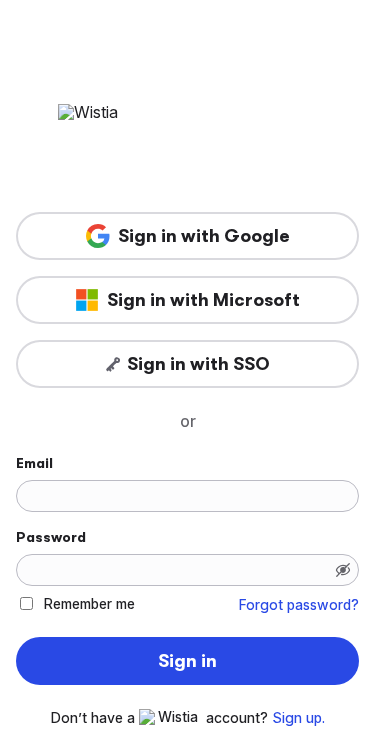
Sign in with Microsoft (203, 300)
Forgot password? (299, 605)
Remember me (89, 603)
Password (51, 537)
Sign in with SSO (198, 364)
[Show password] (343, 570)
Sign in (187, 661)
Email (34, 463)
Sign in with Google (204, 236)
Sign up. (298, 718)
